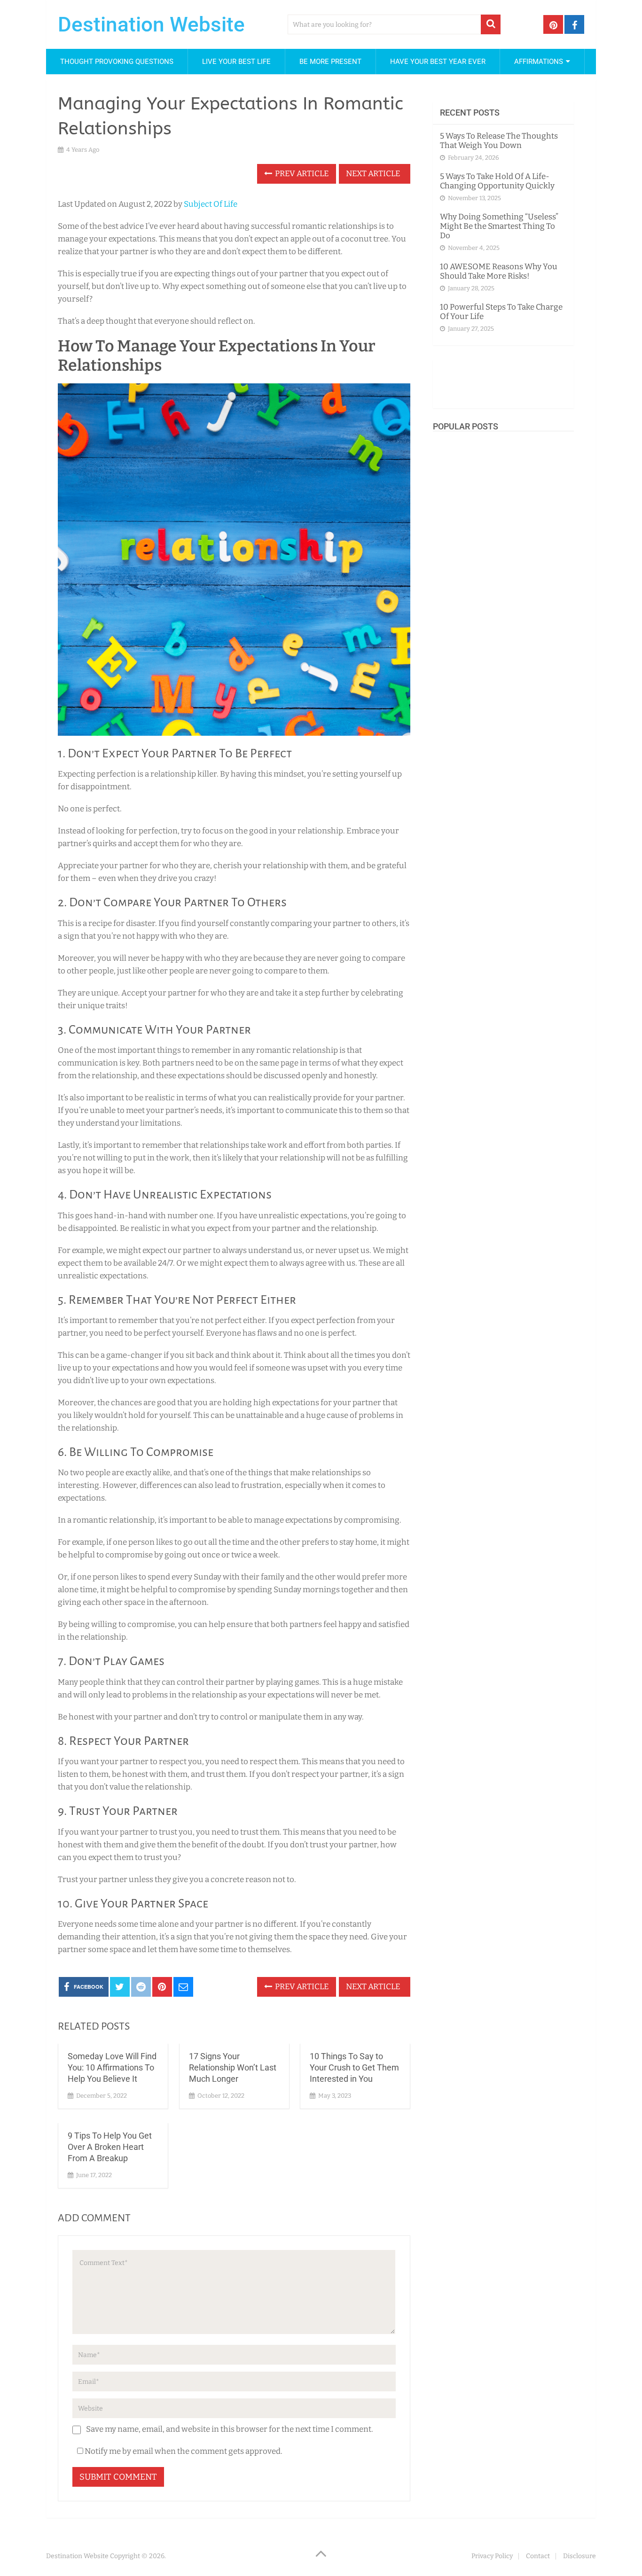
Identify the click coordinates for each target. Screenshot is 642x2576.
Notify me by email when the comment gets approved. (183, 2451)
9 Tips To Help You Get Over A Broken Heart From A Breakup (110, 2147)
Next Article (374, 174)
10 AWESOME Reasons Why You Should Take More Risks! (499, 271)
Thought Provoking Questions (117, 62)
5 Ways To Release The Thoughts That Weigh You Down (499, 141)
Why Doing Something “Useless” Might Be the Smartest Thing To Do (499, 226)
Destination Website (151, 24)
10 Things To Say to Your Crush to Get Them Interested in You (354, 2067)
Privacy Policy (492, 2556)
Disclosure (579, 2556)
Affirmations (539, 62)
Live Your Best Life (236, 62)
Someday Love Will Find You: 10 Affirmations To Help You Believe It (112, 2067)
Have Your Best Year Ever (438, 62)
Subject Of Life (211, 204)
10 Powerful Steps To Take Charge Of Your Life (501, 312)
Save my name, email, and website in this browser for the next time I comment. (230, 2429)
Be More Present (330, 62)
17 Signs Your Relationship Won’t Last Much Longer (233, 2067)
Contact (538, 2556)
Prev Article (301, 174)
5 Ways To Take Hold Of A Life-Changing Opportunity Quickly (497, 181)
